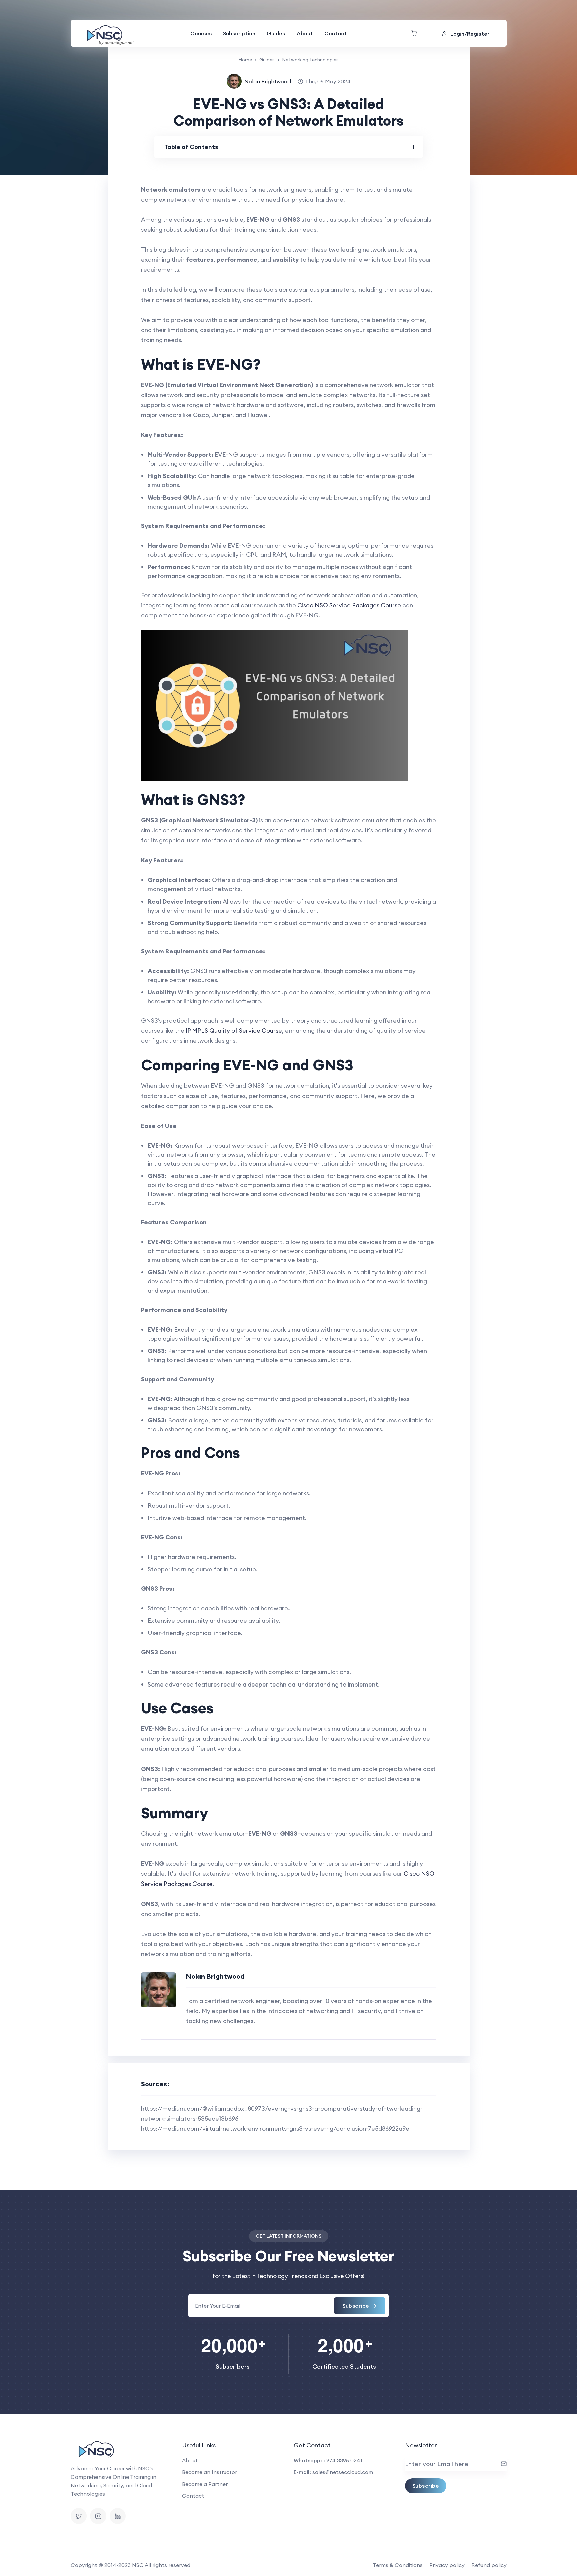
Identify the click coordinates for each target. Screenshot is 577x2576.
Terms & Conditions (398, 2565)
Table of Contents (191, 147)
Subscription (239, 33)
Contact (336, 33)
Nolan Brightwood (268, 81)
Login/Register (470, 34)
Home (245, 60)
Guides (276, 33)
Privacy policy (447, 2565)
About (305, 33)
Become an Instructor (210, 2472)
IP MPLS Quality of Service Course (234, 1031)
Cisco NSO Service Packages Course (349, 605)
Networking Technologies (310, 60)
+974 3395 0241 (343, 2460)
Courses (201, 33)
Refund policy (489, 2565)
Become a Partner (205, 2484)
